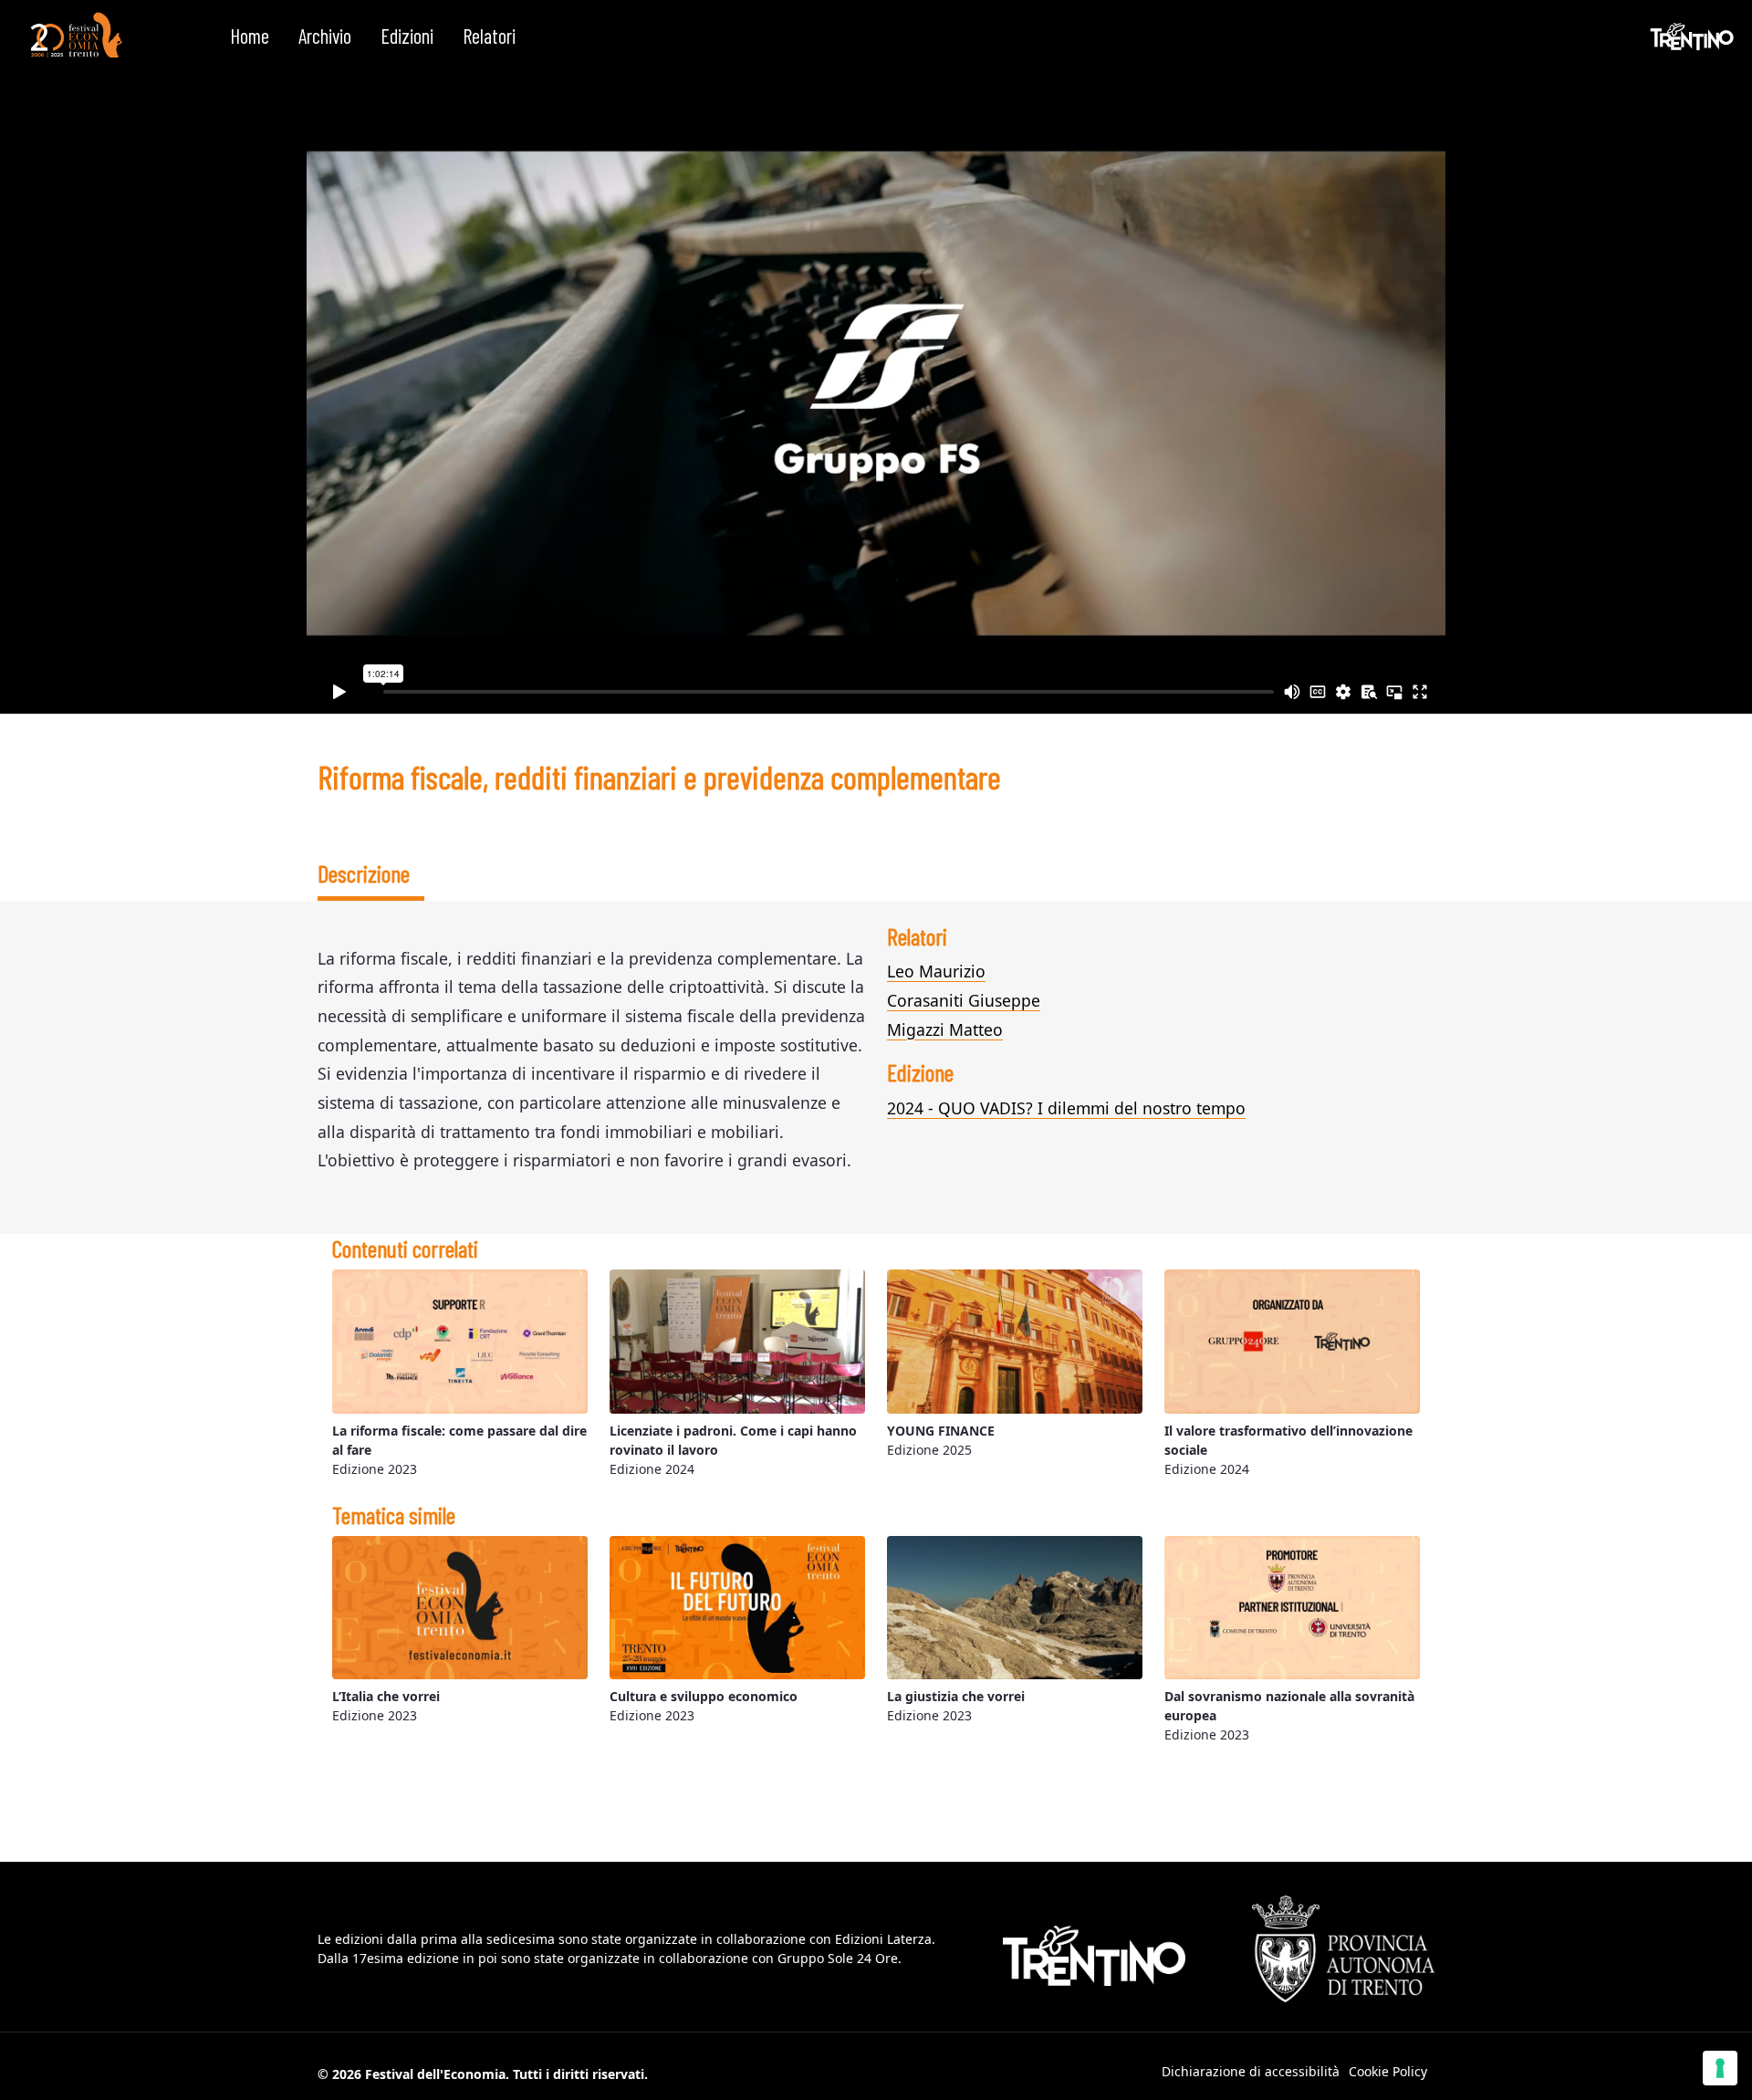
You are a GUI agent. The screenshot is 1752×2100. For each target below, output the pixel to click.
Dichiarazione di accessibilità (1251, 2071)
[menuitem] (250, 37)
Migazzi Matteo (945, 1029)
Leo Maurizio (936, 971)
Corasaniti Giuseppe (964, 1000)
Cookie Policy (1388, 2071)
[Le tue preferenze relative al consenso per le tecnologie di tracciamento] (1720, 2068)
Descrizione (364, 873)
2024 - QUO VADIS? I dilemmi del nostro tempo (1066, 1108)
